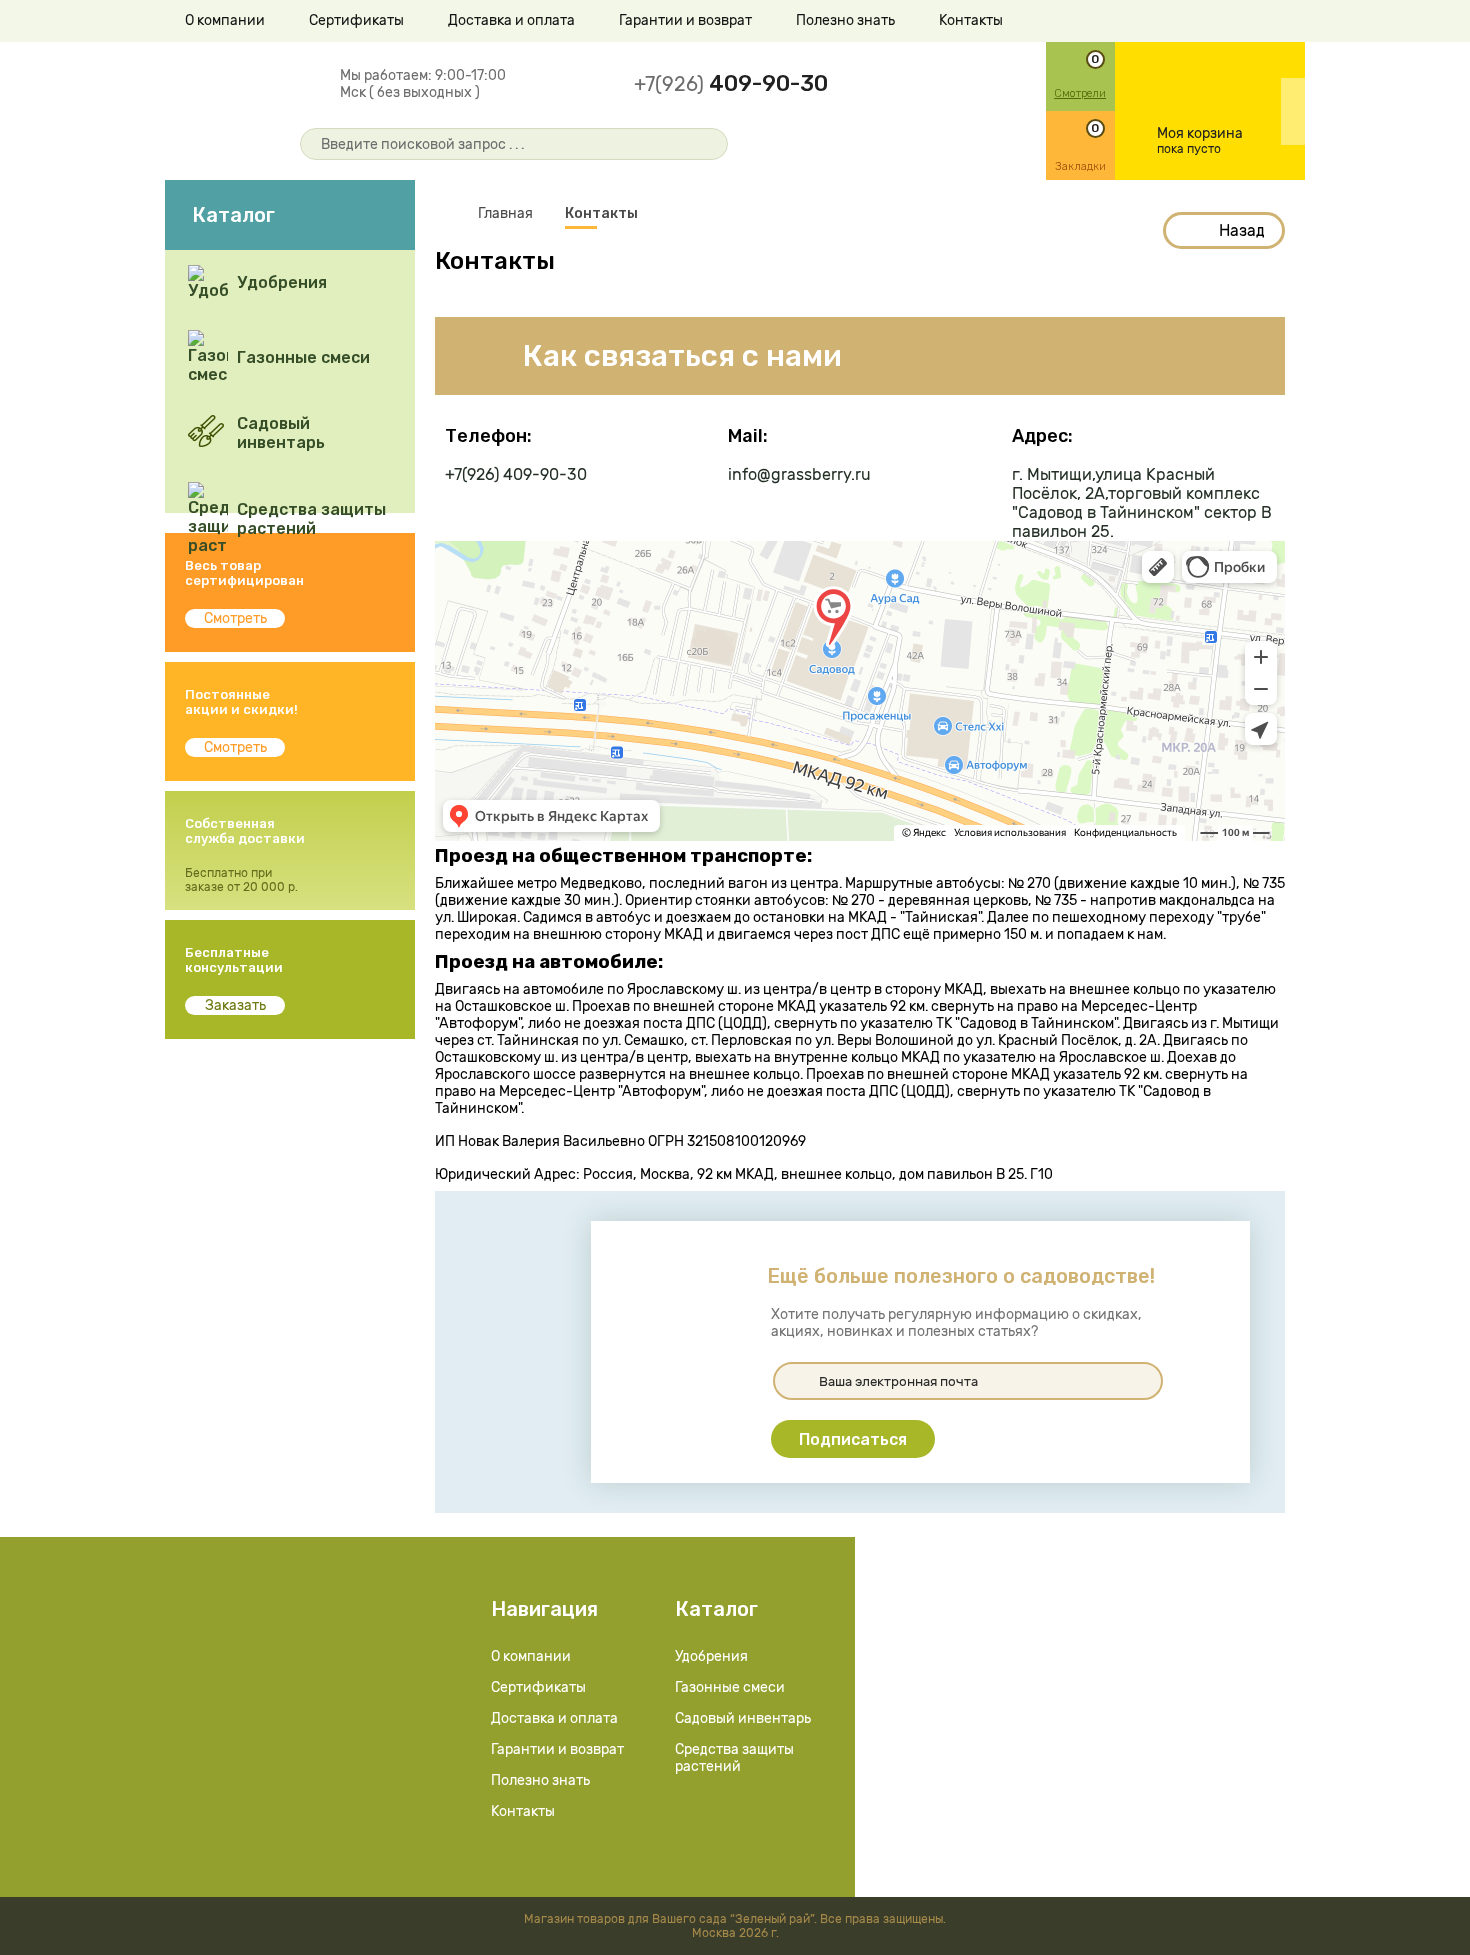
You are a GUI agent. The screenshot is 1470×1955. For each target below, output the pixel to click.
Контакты (971, 20)
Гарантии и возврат (685, 20)
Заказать (235, 1005)
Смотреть (235, 618)
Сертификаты (356, 20)
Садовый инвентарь (743, 1718)
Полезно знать (845, 20)
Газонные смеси (730, 1687)
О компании (225, 20)
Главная (505, 213)
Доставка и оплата (511, 20)
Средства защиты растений (734, 1758)
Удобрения (711, 1656)
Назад (1242, 230)
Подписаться (853, 1439)
